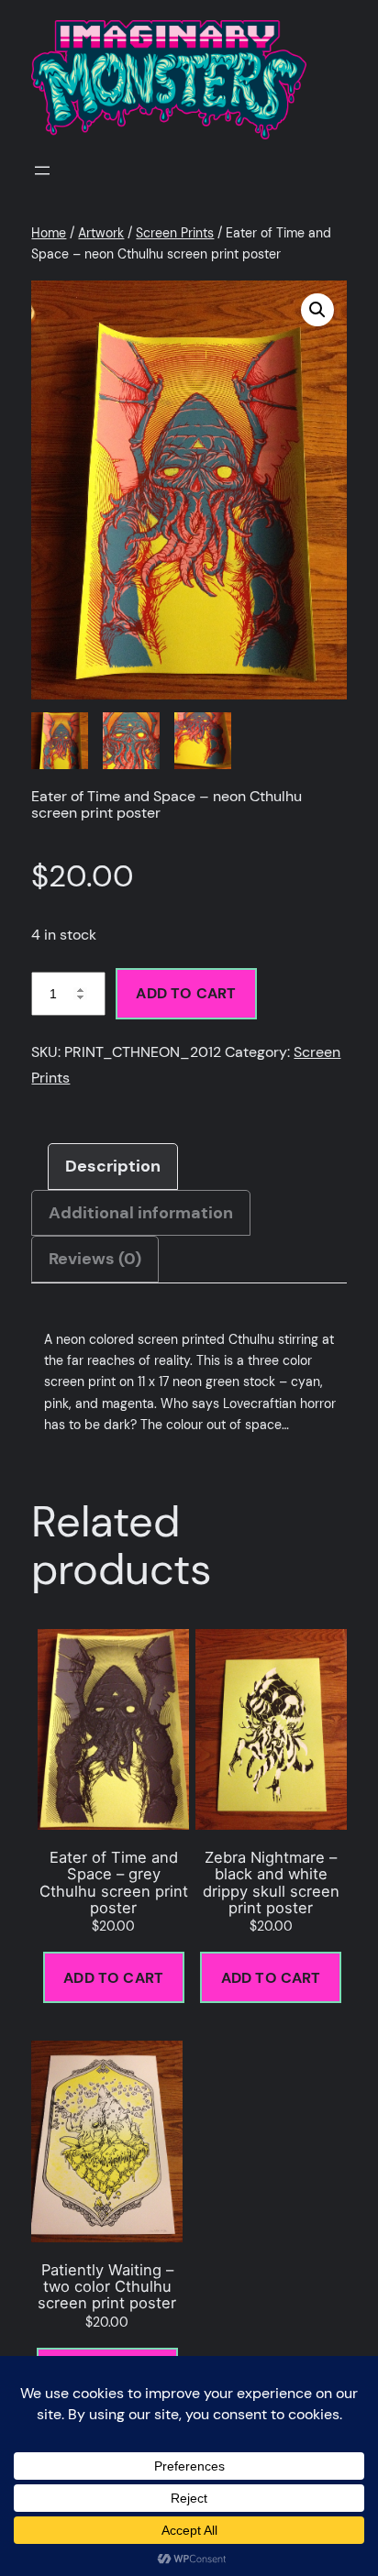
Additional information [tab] (141, 1213)
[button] (317, 310)
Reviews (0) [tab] (95, 1259)
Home (49, 233)
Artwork (101, 233)
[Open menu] (42, 171)
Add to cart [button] (113, 1978)
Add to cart (186, 993)
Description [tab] (113, 1166)
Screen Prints (175, 233)
